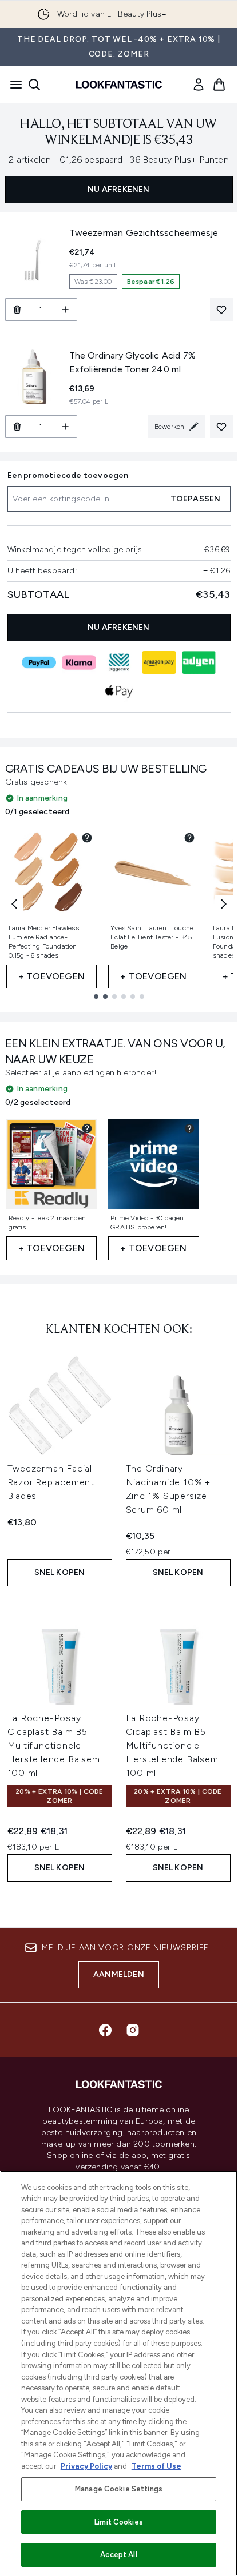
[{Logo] (119, 85)
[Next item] (224, 904)
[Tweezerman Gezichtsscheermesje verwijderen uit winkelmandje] (17, 310)
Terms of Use (156, 2466)
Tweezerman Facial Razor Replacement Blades (51, 1482)
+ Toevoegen (51, 976)
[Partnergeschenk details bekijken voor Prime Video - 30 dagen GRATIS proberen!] (189, 1128)
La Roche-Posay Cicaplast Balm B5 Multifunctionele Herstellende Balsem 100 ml (54, 1745)
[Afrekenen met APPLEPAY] (119, 691)
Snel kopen (60, 1572)
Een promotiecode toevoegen (68, 475)
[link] (199, 85)
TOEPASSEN (196, 499)
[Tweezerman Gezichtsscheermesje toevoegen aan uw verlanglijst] (221, 310)
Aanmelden (119, 1974)
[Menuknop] (13, 85)
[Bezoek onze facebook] (105, 2030)
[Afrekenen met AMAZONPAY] (159, 662)
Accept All (118, 2555)
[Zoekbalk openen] (34, 85)
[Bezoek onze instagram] (133, 2030)
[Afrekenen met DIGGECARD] (119, 662)
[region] (119, 2373)
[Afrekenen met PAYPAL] (39, 662)
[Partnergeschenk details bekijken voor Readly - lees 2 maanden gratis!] (87, 1128)
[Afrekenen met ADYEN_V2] (199, 662)
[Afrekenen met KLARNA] (79, 662)
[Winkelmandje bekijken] (219, 85)
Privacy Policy (86, 2466)
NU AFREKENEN (118, 189)
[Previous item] (14, 904)
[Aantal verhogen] (66, 310)
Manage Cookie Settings (119, 2489)
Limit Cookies (119, 2522)
